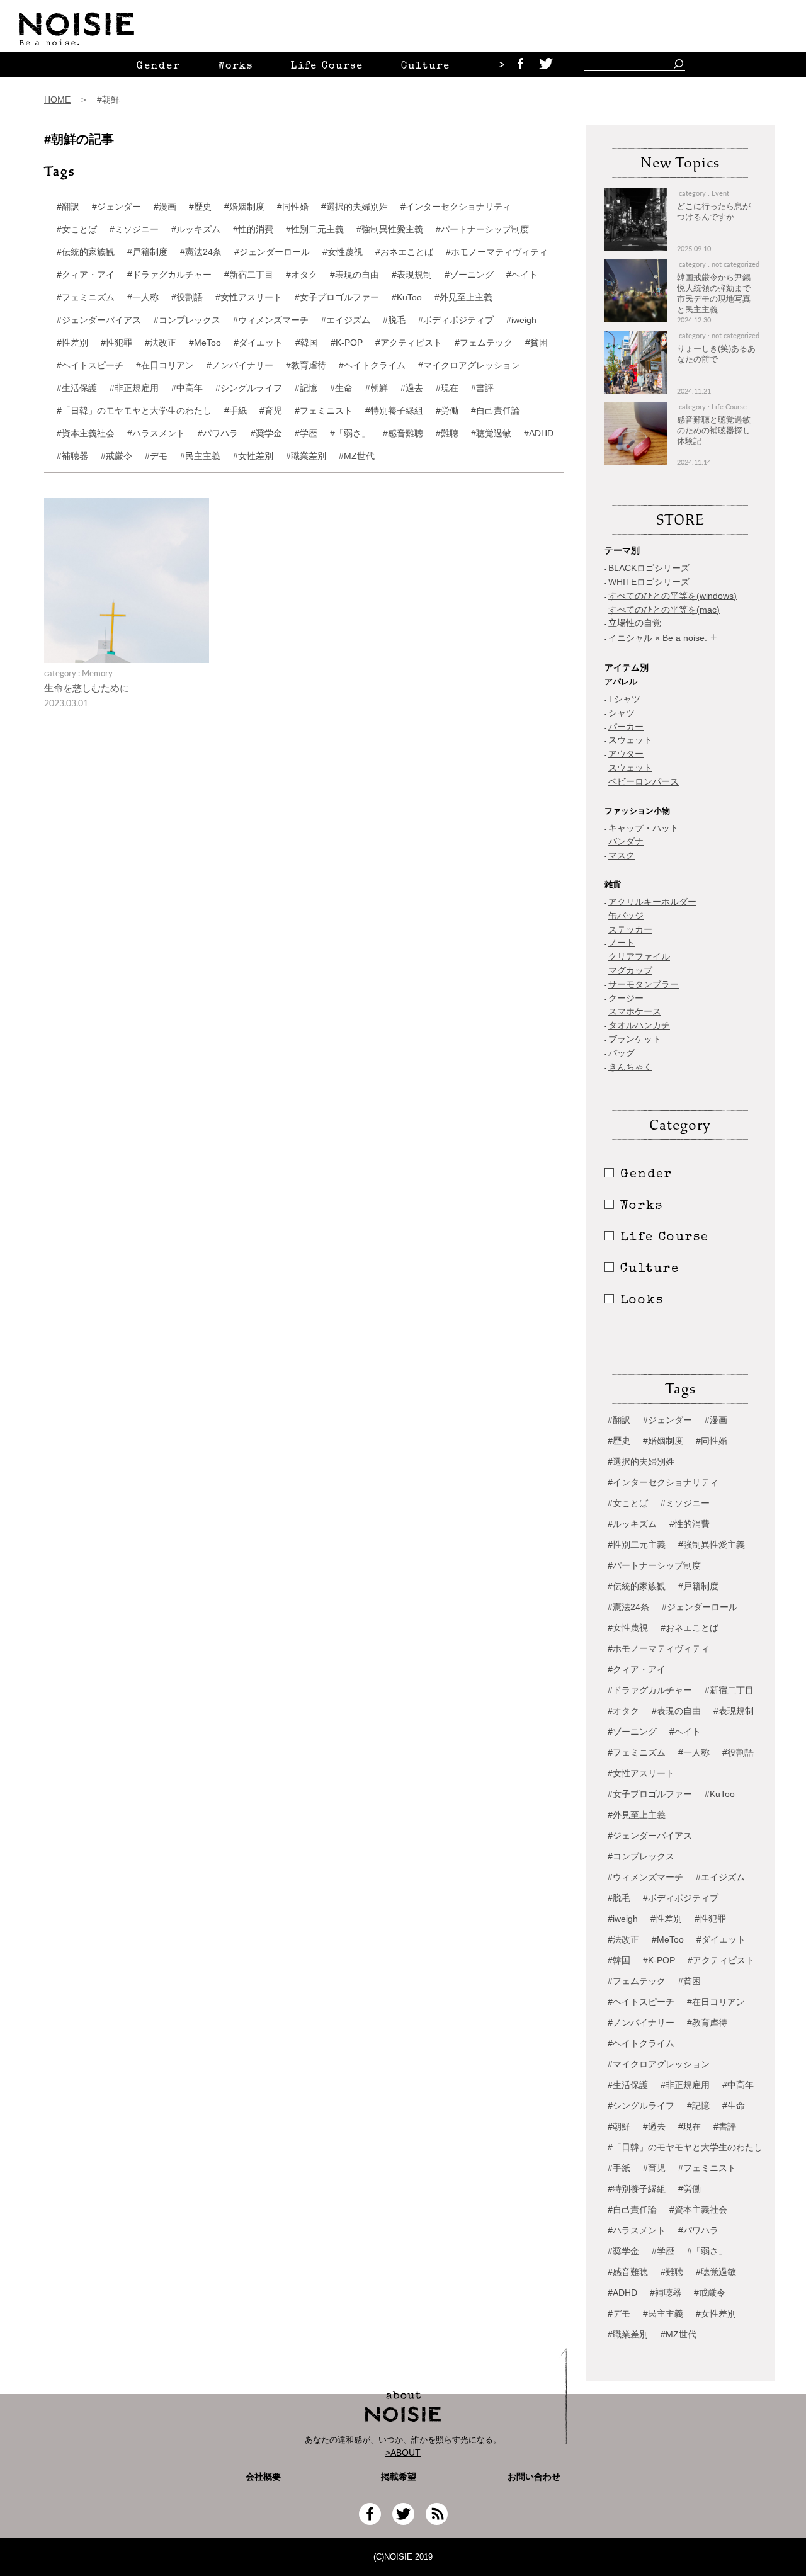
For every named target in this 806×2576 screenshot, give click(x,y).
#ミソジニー (134, 229)
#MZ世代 (357, 456)
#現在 (447, 388)
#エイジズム (346, 320)
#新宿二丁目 (249, 275)
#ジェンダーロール (272, 252)
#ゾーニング (469, 275)
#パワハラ (218, 433)
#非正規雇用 (134, 388)
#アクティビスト (409, 343)
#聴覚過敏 (491, 433)
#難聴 (447, 433)
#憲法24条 (201, 252)
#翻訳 (68, 207)
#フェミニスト (324, 411)
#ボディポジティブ (456, 320)
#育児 (271, 411)
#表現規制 (412, 275)
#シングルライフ (249, 388)
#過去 (412, 388)
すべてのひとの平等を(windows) (673, 596)
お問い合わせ (534, 2477)
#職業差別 (306, 456)
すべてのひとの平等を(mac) (664, 610)
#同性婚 (293, 207)
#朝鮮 (377, 388)
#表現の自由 (355, 275)
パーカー (626, 727)
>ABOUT (403, 2453)
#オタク (302, 275)
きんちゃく (630, 1067)
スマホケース (635, 1011)
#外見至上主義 (463, 297)
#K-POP (347, 343)
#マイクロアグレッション (469, 365)
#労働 (447, 411)
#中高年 (187, 388)
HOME (57, 99)
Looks (642, 1301)
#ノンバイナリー (240, 365)
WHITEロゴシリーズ (649, 582)
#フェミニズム (86, 297)
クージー (626, 998)
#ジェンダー (116, 207)
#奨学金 (266, 433)
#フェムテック (484, 343)
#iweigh (521, 320)
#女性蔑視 (343, 252)
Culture (426, 67)
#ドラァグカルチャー (169, 275)
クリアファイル (639, 956)
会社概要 (263, 2477)
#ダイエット (258, 343)
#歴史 (200, 207)
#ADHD (539, 433)
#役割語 (187, 297)
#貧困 (536, 343)
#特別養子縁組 (394, 411)
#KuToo (407, 297)
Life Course (327, 67)
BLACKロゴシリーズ (649, 568)
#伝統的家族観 (86, 252)
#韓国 (307, 343)
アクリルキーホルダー (652, 902)
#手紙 (236, 411)
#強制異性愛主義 (390, 229)
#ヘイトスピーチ (90, 365)
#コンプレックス (187, 320)
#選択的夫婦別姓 (355, 207)
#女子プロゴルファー (337, 297)
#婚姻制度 (244, 207)
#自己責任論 (496, 411)
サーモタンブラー (644, 984)
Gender (158, 67)
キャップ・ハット (644, 828)
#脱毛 (394, 320)
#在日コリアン (165, 365)
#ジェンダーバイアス (99, 320)
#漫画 (165, 207)
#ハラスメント (156, 433)
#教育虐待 (306, 365)
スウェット (630, 740)
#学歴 (306, 433)
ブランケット (635, 1039)
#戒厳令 (116, 456)
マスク (622, 855)
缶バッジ (626, 916)
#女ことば (77, 229)
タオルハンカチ (639, 1025)
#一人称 (143, 297)
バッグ (622, 1053)
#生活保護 (77, 388)
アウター (626, 754)
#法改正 (161, 343)
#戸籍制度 (147, 252)
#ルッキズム (196, 229)
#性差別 (72, 343)
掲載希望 (394, 2477)
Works (236, 67)
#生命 (341, 388)
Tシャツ (624, 699)
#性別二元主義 (315, 229)
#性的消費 (253, 229)
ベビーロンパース (644, 781)
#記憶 (306, 388)
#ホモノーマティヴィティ (497, 252)
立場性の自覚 (635, 623)
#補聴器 (72, 456)
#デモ (156, 456)
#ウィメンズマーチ (271, 320)
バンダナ (626, 841)
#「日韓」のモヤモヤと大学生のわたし (134, 411)
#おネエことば (404, 252)
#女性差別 (253, 456)
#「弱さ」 (350, 433)
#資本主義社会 (86, 433)
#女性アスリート (249, 297)
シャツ (622, 713)
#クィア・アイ (86, 275)
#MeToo (205, 343)
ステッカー (630, 929)
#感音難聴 (403, 433)
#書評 (482, 388)
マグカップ (630, 970)
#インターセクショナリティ (456, 207)
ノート (622, 943)
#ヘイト (522, 275)
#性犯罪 (116, 343)
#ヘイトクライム (372, 365)
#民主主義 (200, 456)
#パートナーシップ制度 (482, 229)
